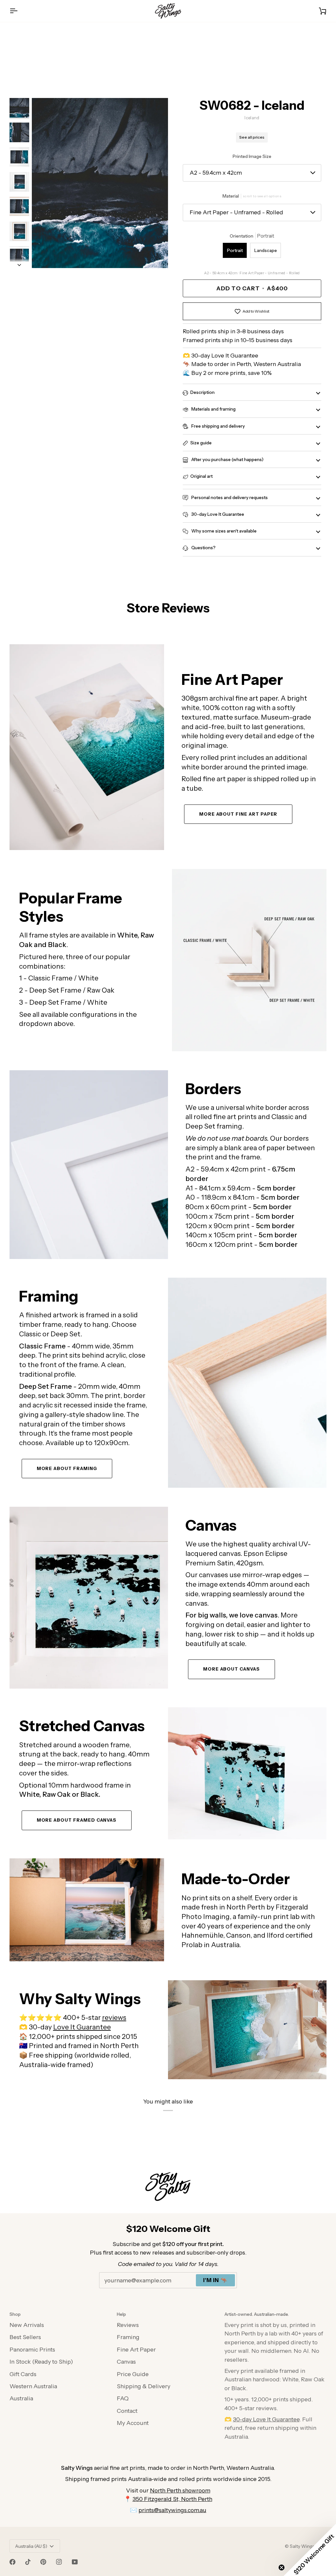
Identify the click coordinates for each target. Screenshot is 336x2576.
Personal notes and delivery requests (229, 497)
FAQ (123, 2398)
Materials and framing (213, 409)
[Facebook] (12, 2562)
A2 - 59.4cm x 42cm (216, 173)
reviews (114, 2017)
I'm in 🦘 (215, 2280)
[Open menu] (19, 11)
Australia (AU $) (31, 2546)
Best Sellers (25, 2337)
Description (202, 392)
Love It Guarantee (82, 2027)
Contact (127, 2411)
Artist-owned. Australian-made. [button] (257, 2314)
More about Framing (67, 1468)
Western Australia (33, 2386)
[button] (310, 2550)
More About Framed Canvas (77, 1820)
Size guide (201, 443)
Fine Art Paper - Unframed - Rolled (236, 212)
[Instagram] (59, 2562)
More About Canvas (231, 1669)
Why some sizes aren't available (223, 531)
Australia (21, 2398)
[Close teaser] (282, 2567)
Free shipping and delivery (218, 426)
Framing (128, 2337)
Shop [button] (15, 2314)
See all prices (252, 137)
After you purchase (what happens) (227, 459)
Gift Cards (23, 2374)
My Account (133, 2423)
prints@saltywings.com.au (172, 2510)
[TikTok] (28, 2562)
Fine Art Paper (136, 2349)
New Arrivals (27, 2325)
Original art (201, 476)
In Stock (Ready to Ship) (41, 2362)
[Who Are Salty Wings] (87, 1910)
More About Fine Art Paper (238, 814)
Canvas (126, 2362)
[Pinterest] (43, 2562)
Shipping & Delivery (144, 2386)
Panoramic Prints (32, 2349)
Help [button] (121, 2314)
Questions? (203, 548)
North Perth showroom (180, 2490)
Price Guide (133, 2374)
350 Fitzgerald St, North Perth (172, 2499)
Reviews (128, 2325)
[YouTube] (75, 2562)
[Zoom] (100, 183)
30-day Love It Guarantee (217, 514)
